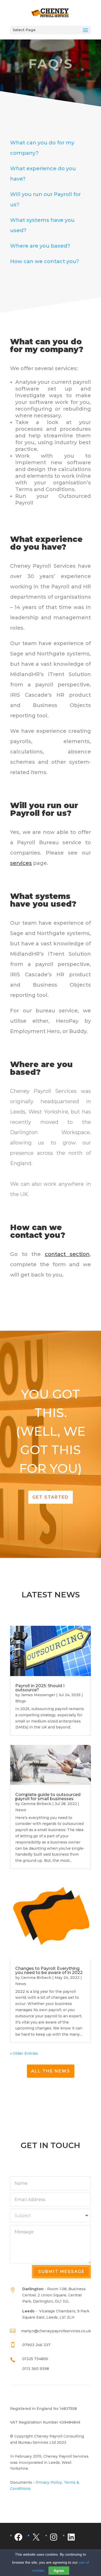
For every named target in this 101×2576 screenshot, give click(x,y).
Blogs (21, 1701)
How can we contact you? (45, 261)
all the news (51, 2071)
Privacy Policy (49, 2482)
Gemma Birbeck (36, 1804)
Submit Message (61, 2272)
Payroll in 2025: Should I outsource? (40, 1688)
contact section (67, 1254)
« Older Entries (24, 2053)
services (21, 863)
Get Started (51, 1497)
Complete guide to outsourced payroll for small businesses (48, 1797)
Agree (59, 2571)
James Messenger (38, 1695)
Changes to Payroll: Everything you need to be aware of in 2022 (49, 1970)
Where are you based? (40, 246)
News (21, 1810)
